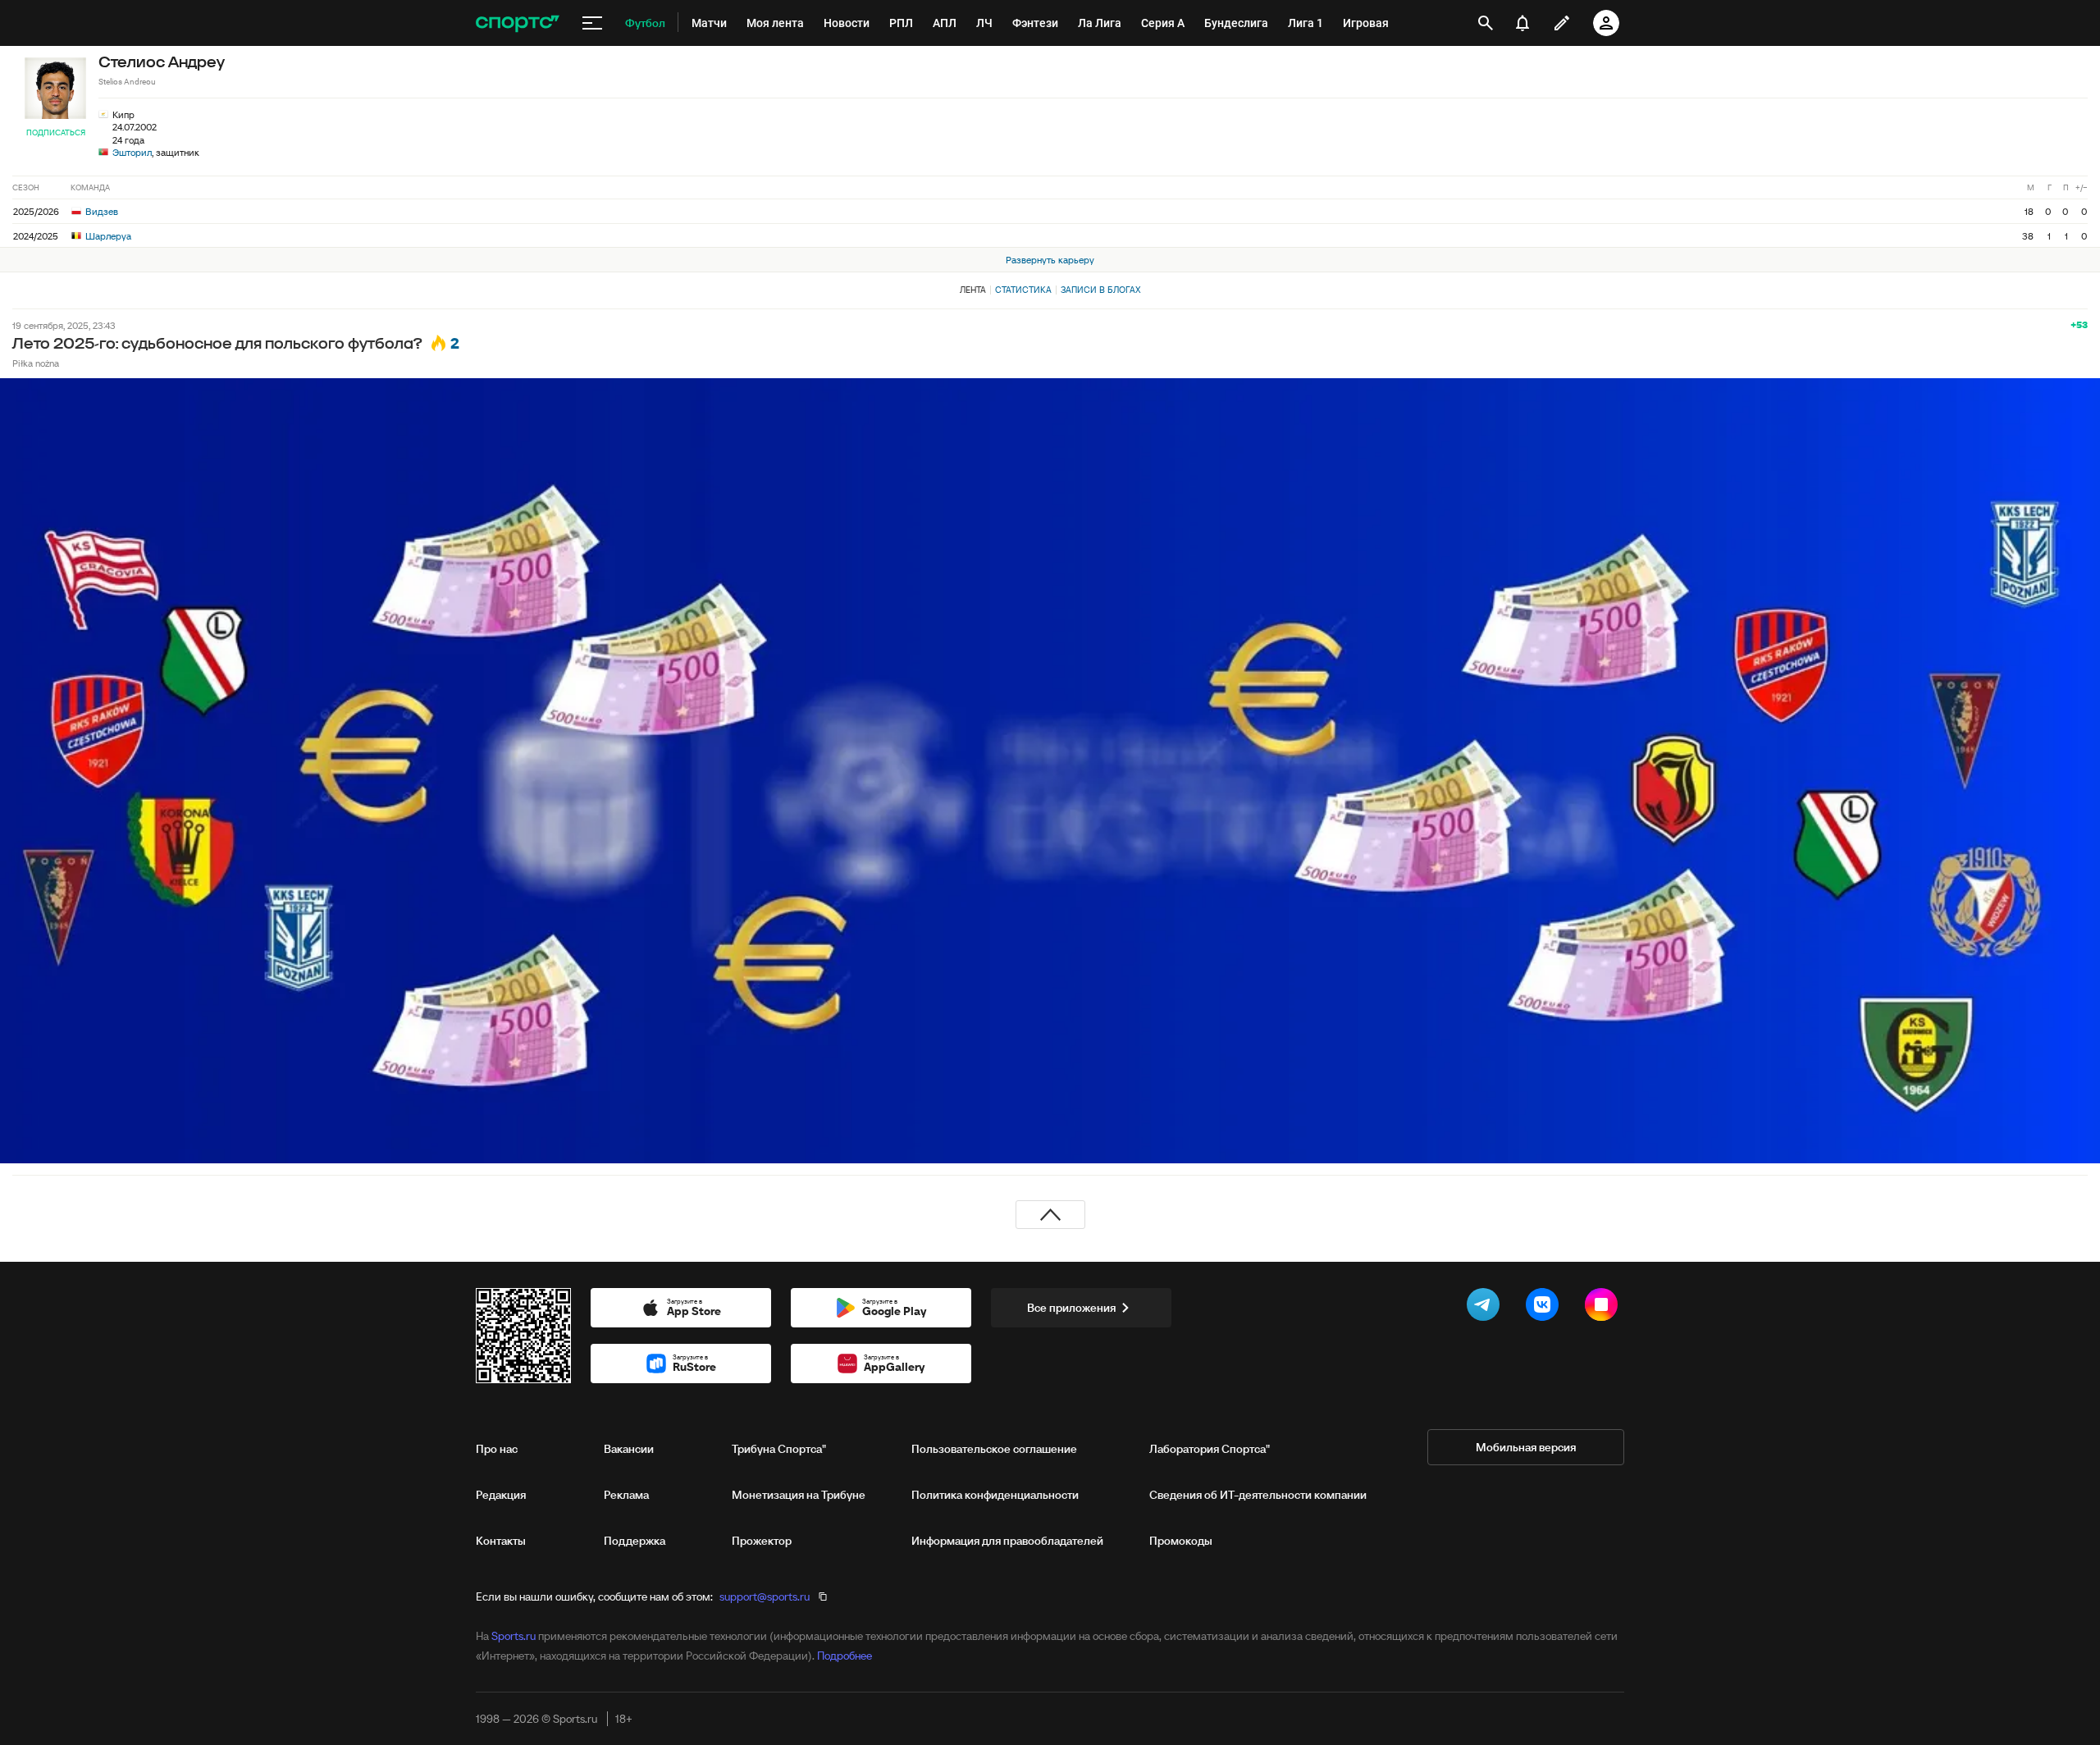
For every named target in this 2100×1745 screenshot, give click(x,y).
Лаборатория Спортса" (1210, 1449)
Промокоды (1181, 1541)
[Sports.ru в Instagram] (1605, 1308)
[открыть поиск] (1486, 23)
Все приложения (1071, 1308)
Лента (973, 290)
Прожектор (762, 1541)
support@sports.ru (765, 1597)
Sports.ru (514, 1636)
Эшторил (132, 152)
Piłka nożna (36, 363)
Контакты (501, 1541)
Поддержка (635, 1541)
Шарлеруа (107, 236)
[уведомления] (1522, 23)
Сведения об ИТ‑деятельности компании (1258, 1495)
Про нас (497, 1449)
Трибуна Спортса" (779, 1449)
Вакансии (629, 1449)
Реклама (626, 1495)
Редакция (501, 1495)
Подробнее (845, 1656)
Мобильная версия (1526, 1447)
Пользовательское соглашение (994, 1449)
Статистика (1023, 290)
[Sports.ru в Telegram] (1486, 1308)
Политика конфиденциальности (995, 1495)
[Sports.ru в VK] (1545, 1308)
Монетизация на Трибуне (799, 1495)
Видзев (100, 211)
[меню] (592, 23)
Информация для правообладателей (1007, 1541)
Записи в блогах (1100, 290)
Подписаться (56, 132)
